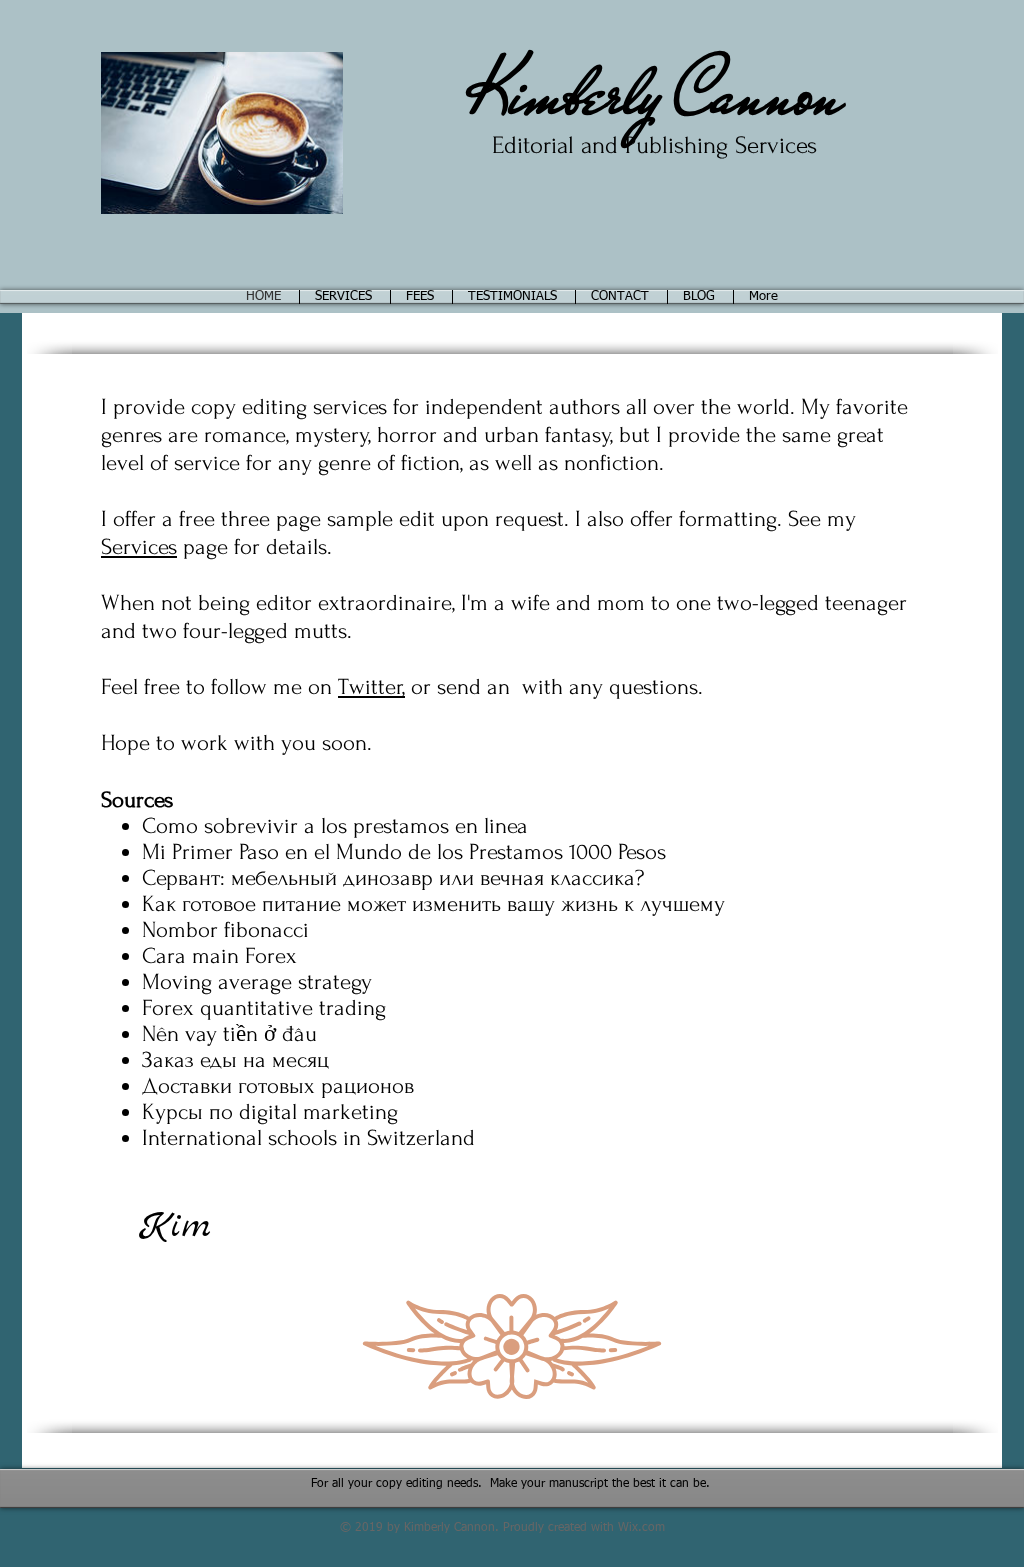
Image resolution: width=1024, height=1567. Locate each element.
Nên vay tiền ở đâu (229, 1034)
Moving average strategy (257, 982)
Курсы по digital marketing (270, 1112)
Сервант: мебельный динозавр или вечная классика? (393, 878)
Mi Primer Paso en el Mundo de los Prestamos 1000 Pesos (404, 852)
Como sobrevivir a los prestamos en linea (335, 826)
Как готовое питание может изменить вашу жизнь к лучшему (433, 904)
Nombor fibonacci (225, 930)
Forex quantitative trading (264, 1008)
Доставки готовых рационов (278, 1086)
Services (139, 547)
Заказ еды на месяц (235, 1060)
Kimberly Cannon (654, 94)
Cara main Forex (219, 956)
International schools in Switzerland (308, 1138)
